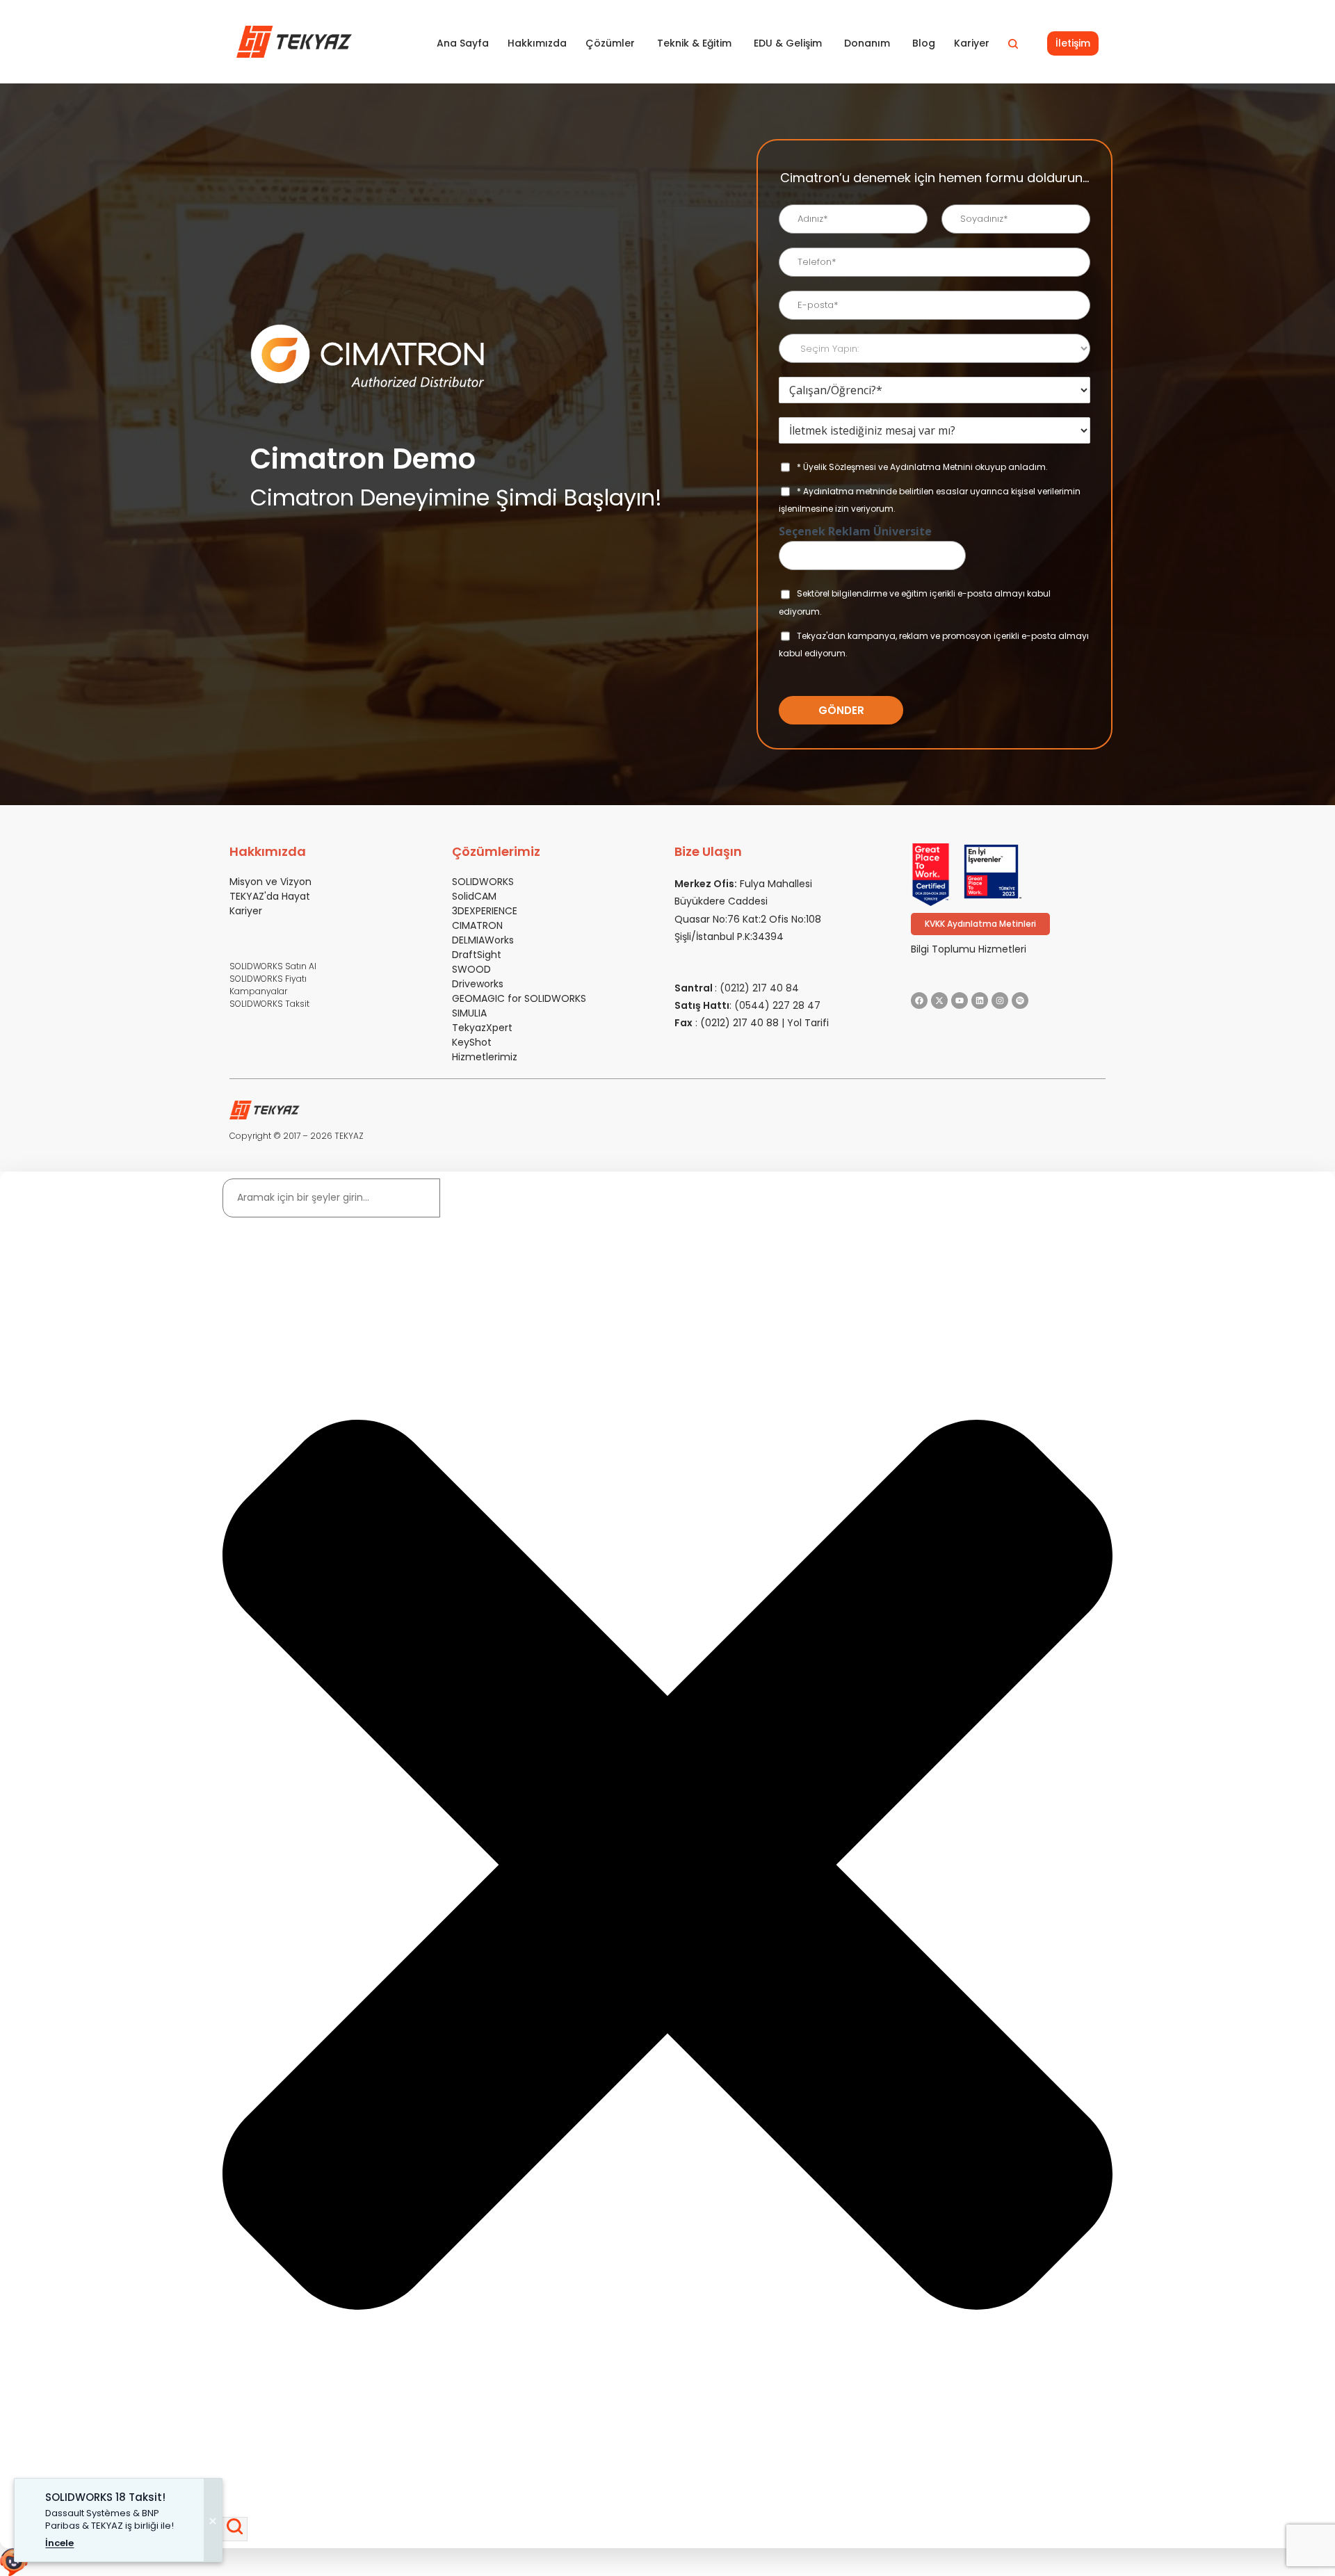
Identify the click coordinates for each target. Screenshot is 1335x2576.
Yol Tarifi (808, 1023)
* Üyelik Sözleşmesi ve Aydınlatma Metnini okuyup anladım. (922, 467)
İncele (59, 2543)
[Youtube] (960, 1001)
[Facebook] (919, 1001)
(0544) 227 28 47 (777, 1005)
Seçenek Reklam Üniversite (855, 532)
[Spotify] (1020, 1001)
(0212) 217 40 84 (759, 988)
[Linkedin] (980, 1001)
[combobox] (331, 1198)
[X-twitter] (939, 1001)
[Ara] (235, 2529)
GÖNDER (841, 710)
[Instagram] (1000, 1001)
